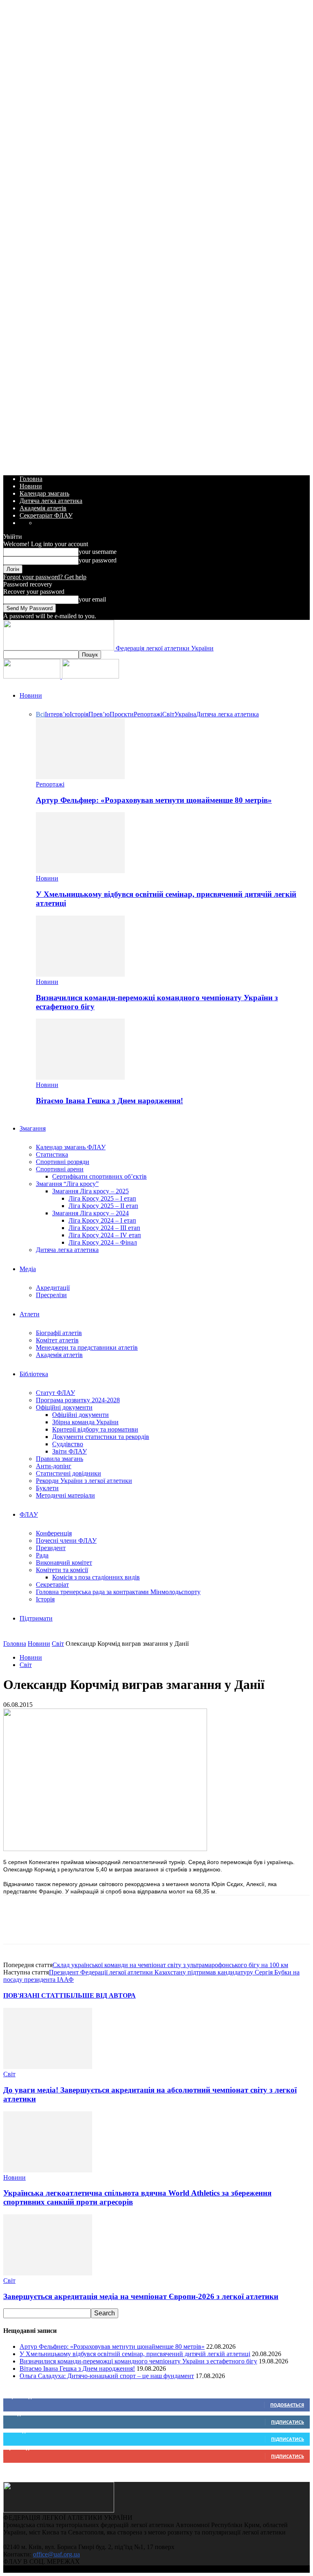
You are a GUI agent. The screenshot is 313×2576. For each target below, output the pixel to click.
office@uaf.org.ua (56, 2554)
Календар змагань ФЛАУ (71, 1147)
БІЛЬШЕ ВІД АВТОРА (101, 1995)
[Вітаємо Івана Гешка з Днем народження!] (80, 1077)
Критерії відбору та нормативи (95, 1429)
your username (98, 552)
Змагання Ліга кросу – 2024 (90, 1213)
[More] (163, 1927)
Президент (51, 1548)
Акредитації (53, 1288)
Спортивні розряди (63, 1162)
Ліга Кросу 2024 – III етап (104, 1228)
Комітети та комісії (62, 1570)
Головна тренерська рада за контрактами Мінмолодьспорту (118, 1592)
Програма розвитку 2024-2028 (78, 1400)
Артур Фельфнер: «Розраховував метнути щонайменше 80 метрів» (154, 800)
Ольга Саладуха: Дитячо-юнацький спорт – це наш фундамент (107, 2376)
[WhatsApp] (75, 1927)
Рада (42, 1555)
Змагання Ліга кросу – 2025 (90, 1191)
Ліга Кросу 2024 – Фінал (103, 1242)
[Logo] (33, 676)
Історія (79, 714)
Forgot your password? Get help (45, 577)
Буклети (47, 1488)
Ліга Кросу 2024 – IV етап (105, 1235)
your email (92, 599)
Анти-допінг (54, 1466)
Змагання (33, 1128)
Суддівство (68, 1444)
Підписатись (288, 2422)
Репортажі (148, 714)
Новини (31, 486)
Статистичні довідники (68, 1473)
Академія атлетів (43, 508)
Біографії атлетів (59, 1333)
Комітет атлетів (57, 1340)
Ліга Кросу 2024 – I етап (102, 1220)
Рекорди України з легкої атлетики (84, 1481)
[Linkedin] (105, 1927)
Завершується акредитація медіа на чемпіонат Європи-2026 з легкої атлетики (141, 2296)
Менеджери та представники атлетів (87, 1347)
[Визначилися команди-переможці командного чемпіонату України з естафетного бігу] (80, 974)
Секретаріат (52, 1584)
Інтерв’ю (57, 714)
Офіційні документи (64, 1407)
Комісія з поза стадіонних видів (96, 1577)
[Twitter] (46, 1927)
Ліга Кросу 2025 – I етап (102, 1198)
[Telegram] (134, 1927)
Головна (31, 479)
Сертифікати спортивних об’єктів (99, 1176)
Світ (168, 714)
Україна (185, 714)
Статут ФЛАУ (55, 1393)
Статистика (52, 1154)
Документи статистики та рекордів (101, 1437)
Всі (40, 714)
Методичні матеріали (65, 1495)
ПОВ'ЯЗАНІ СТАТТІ (35, 1995)
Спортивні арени (60, 1169)
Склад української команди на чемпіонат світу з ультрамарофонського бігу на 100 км (170, 1965)
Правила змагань (60, 1459)
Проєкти (122, 714)
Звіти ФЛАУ (69, 1451)
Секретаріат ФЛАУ (46, 515)
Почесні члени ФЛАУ (66, 1541)
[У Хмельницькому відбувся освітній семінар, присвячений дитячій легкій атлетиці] (80, 871)
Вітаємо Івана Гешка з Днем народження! (109, 1101)
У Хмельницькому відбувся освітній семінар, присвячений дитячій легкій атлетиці (135, 2354)
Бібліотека (34, 1374)
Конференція (54, 1533)
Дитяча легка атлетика (51, 501)
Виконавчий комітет (64, 1563)
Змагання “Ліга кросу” (67, 1184)
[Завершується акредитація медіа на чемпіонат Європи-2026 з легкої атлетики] (48, 2273)
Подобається (287, 2405)
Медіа (28, 1269)
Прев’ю (99, 714)
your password (98, 560)
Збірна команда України (85, 1422)
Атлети (30, 1314)
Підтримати (36, 1618)
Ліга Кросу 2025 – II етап (103, 1206)
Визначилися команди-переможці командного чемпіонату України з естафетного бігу (138, 2361)
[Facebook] (17, 1927)
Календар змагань (44, 493)
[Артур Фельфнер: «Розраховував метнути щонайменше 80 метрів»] (80, 777)
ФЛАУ (29, 1514)
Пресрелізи (51, 1295)
